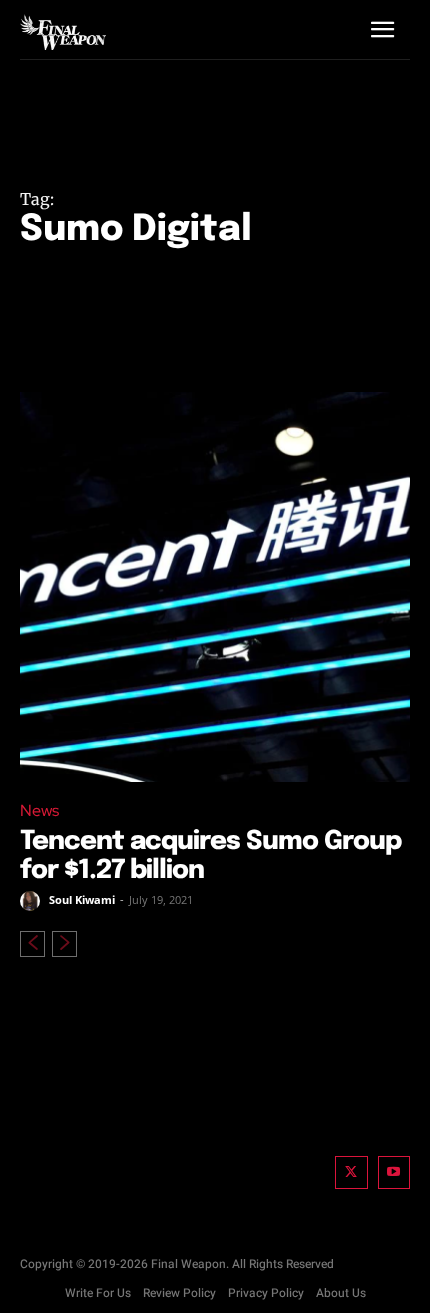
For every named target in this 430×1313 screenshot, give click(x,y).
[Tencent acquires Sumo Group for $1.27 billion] (215, 587)
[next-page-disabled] (64, 944)
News (39, 810)
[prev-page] (32, 944)
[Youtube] (394, 1172)
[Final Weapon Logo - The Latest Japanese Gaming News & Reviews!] (63, 32)
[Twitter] (351, 1172)
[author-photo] (33, 901)
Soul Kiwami (82, 899)
